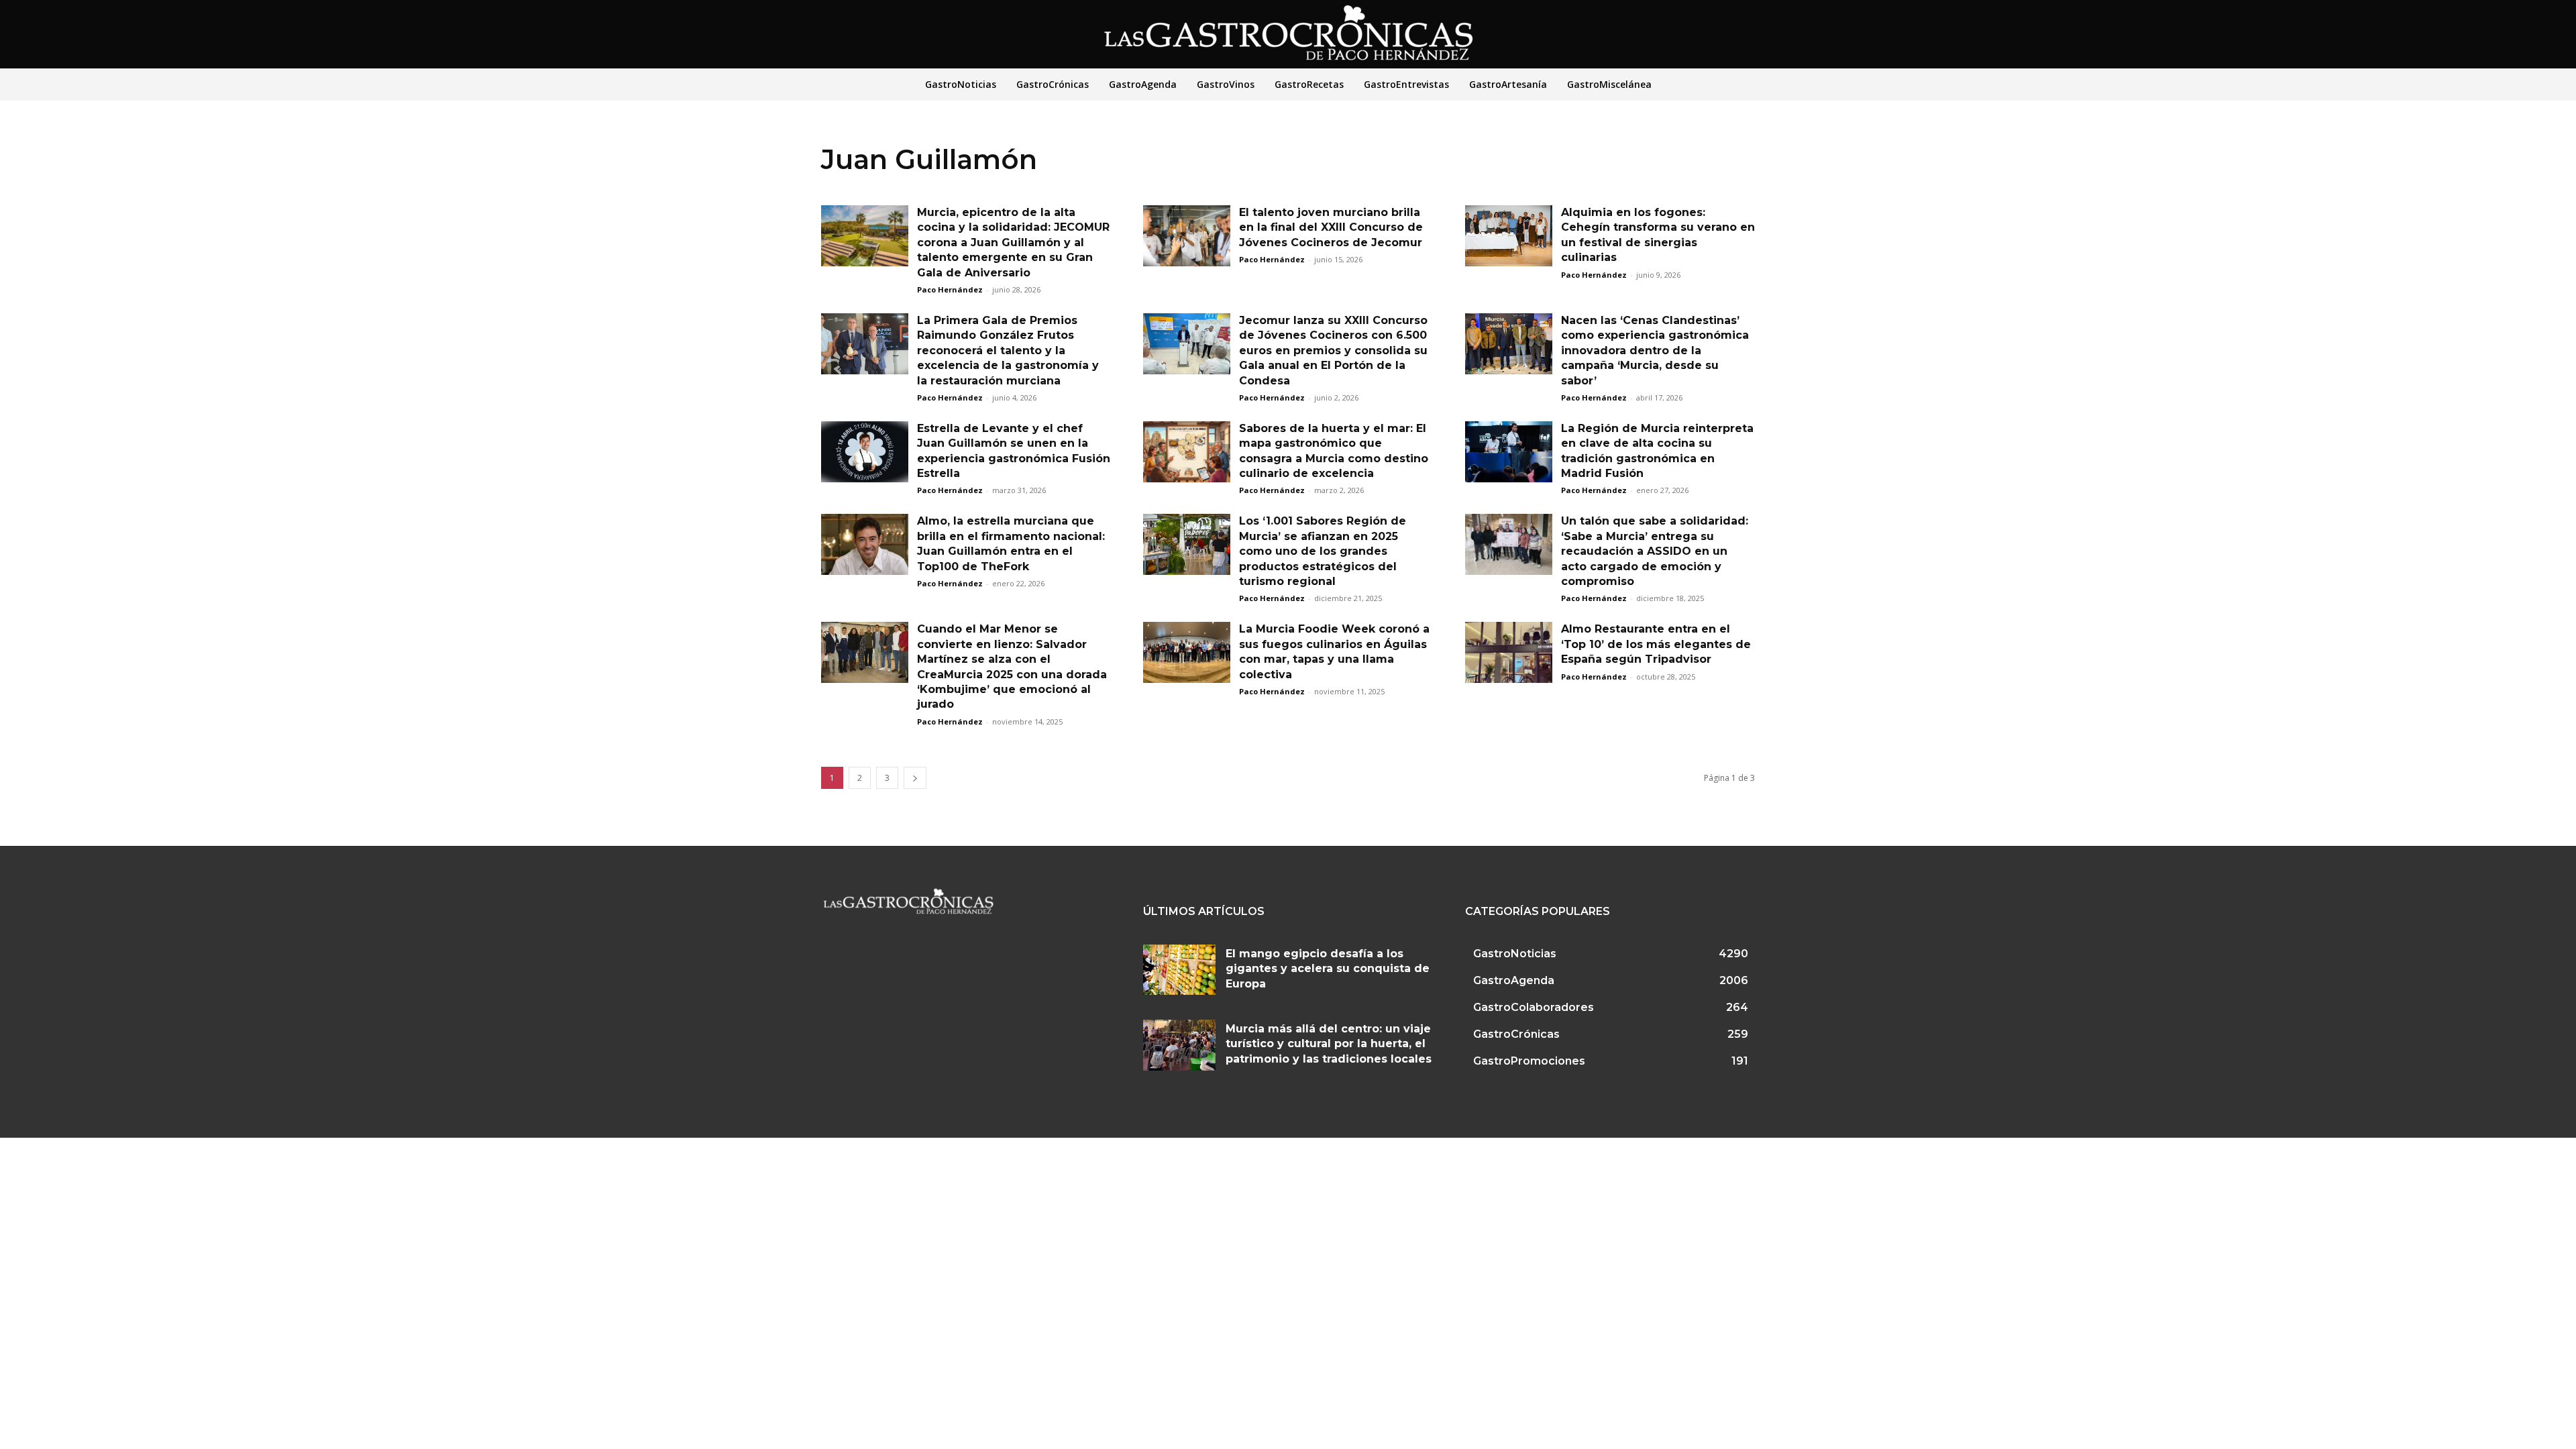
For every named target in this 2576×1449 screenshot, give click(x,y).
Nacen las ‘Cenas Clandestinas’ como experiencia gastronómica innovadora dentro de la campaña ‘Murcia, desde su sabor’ (1655, 351)
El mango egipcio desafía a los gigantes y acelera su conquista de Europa (1328, 969)
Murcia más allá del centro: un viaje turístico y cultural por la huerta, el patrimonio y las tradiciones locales (1329, 1044)
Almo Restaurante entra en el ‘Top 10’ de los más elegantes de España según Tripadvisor (1656, 644)
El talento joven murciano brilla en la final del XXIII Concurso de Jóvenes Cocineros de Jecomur (1331, 227)
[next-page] (915, 778)
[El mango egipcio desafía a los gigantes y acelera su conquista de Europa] (1179, 970)
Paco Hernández (950, 289)
